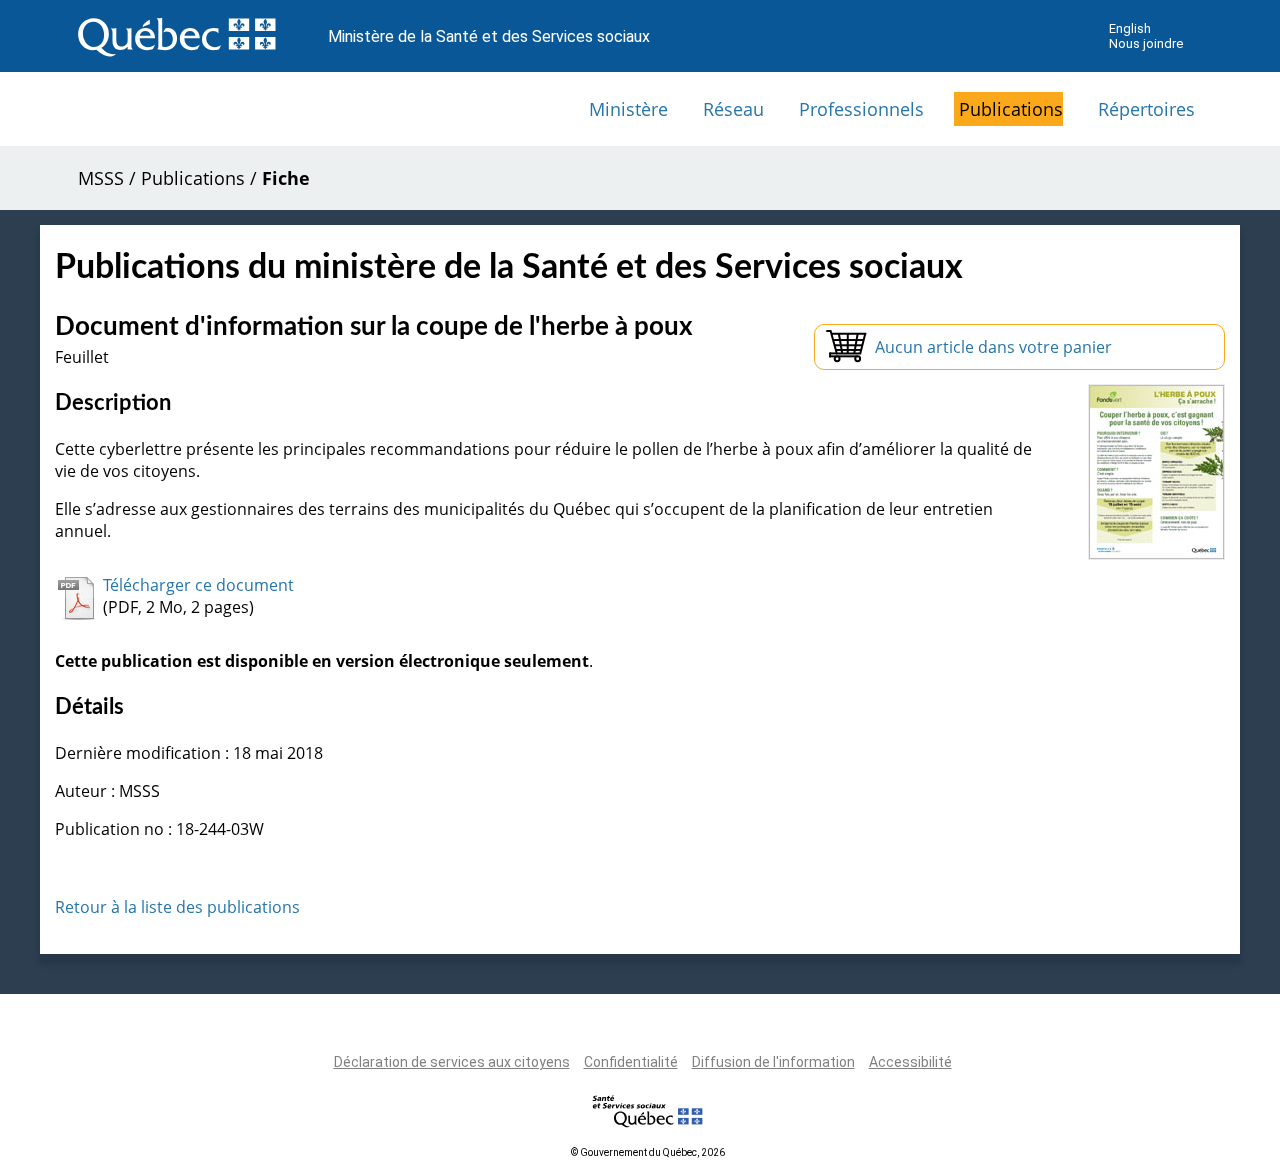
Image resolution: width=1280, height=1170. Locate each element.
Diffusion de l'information (773, 1062)
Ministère (628, 109)
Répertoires (1146, 109)
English (1130, 28)
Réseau (733, 109)
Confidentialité (631, 1062)
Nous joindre (1146, 43)
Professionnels (861, 109)
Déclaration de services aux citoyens (452, 1062)
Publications (1011, 109)
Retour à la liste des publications (177, 907)
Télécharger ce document (198, 585)
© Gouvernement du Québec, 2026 (648, 1152)
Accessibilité (910, 1062)
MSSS (101, 178)
